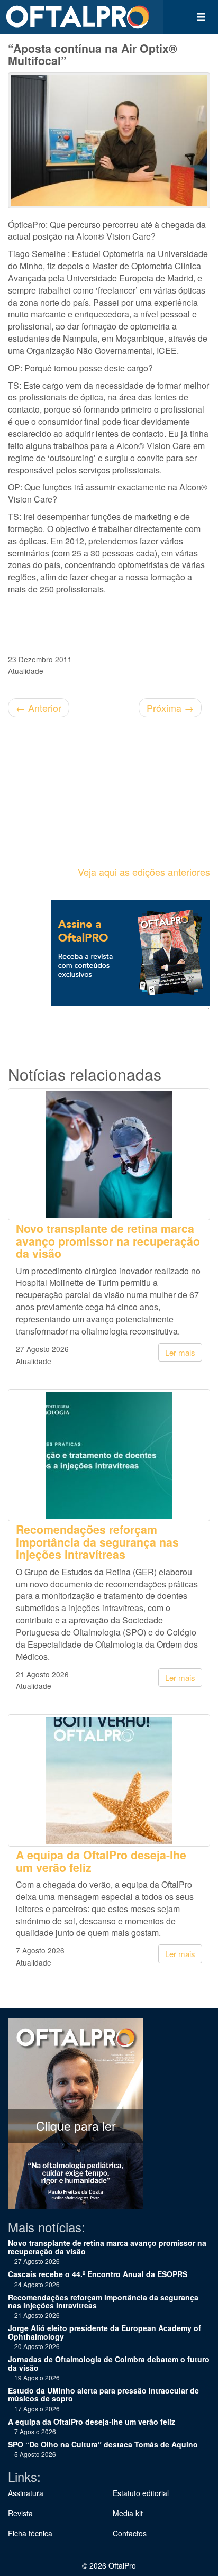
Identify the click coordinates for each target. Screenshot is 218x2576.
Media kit (128, 2513)
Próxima (170, 708)
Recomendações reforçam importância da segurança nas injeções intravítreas (97, 1542)
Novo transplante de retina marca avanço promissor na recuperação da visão (108, 1241)
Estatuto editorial (141, 2493)
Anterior (39, 708)
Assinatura (26, 2493)
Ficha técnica (30, 2533)
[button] (201, 17)
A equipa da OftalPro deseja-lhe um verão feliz (101, 1861)
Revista (20, 2513)
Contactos (130, 2533)
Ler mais (180, 1352)
